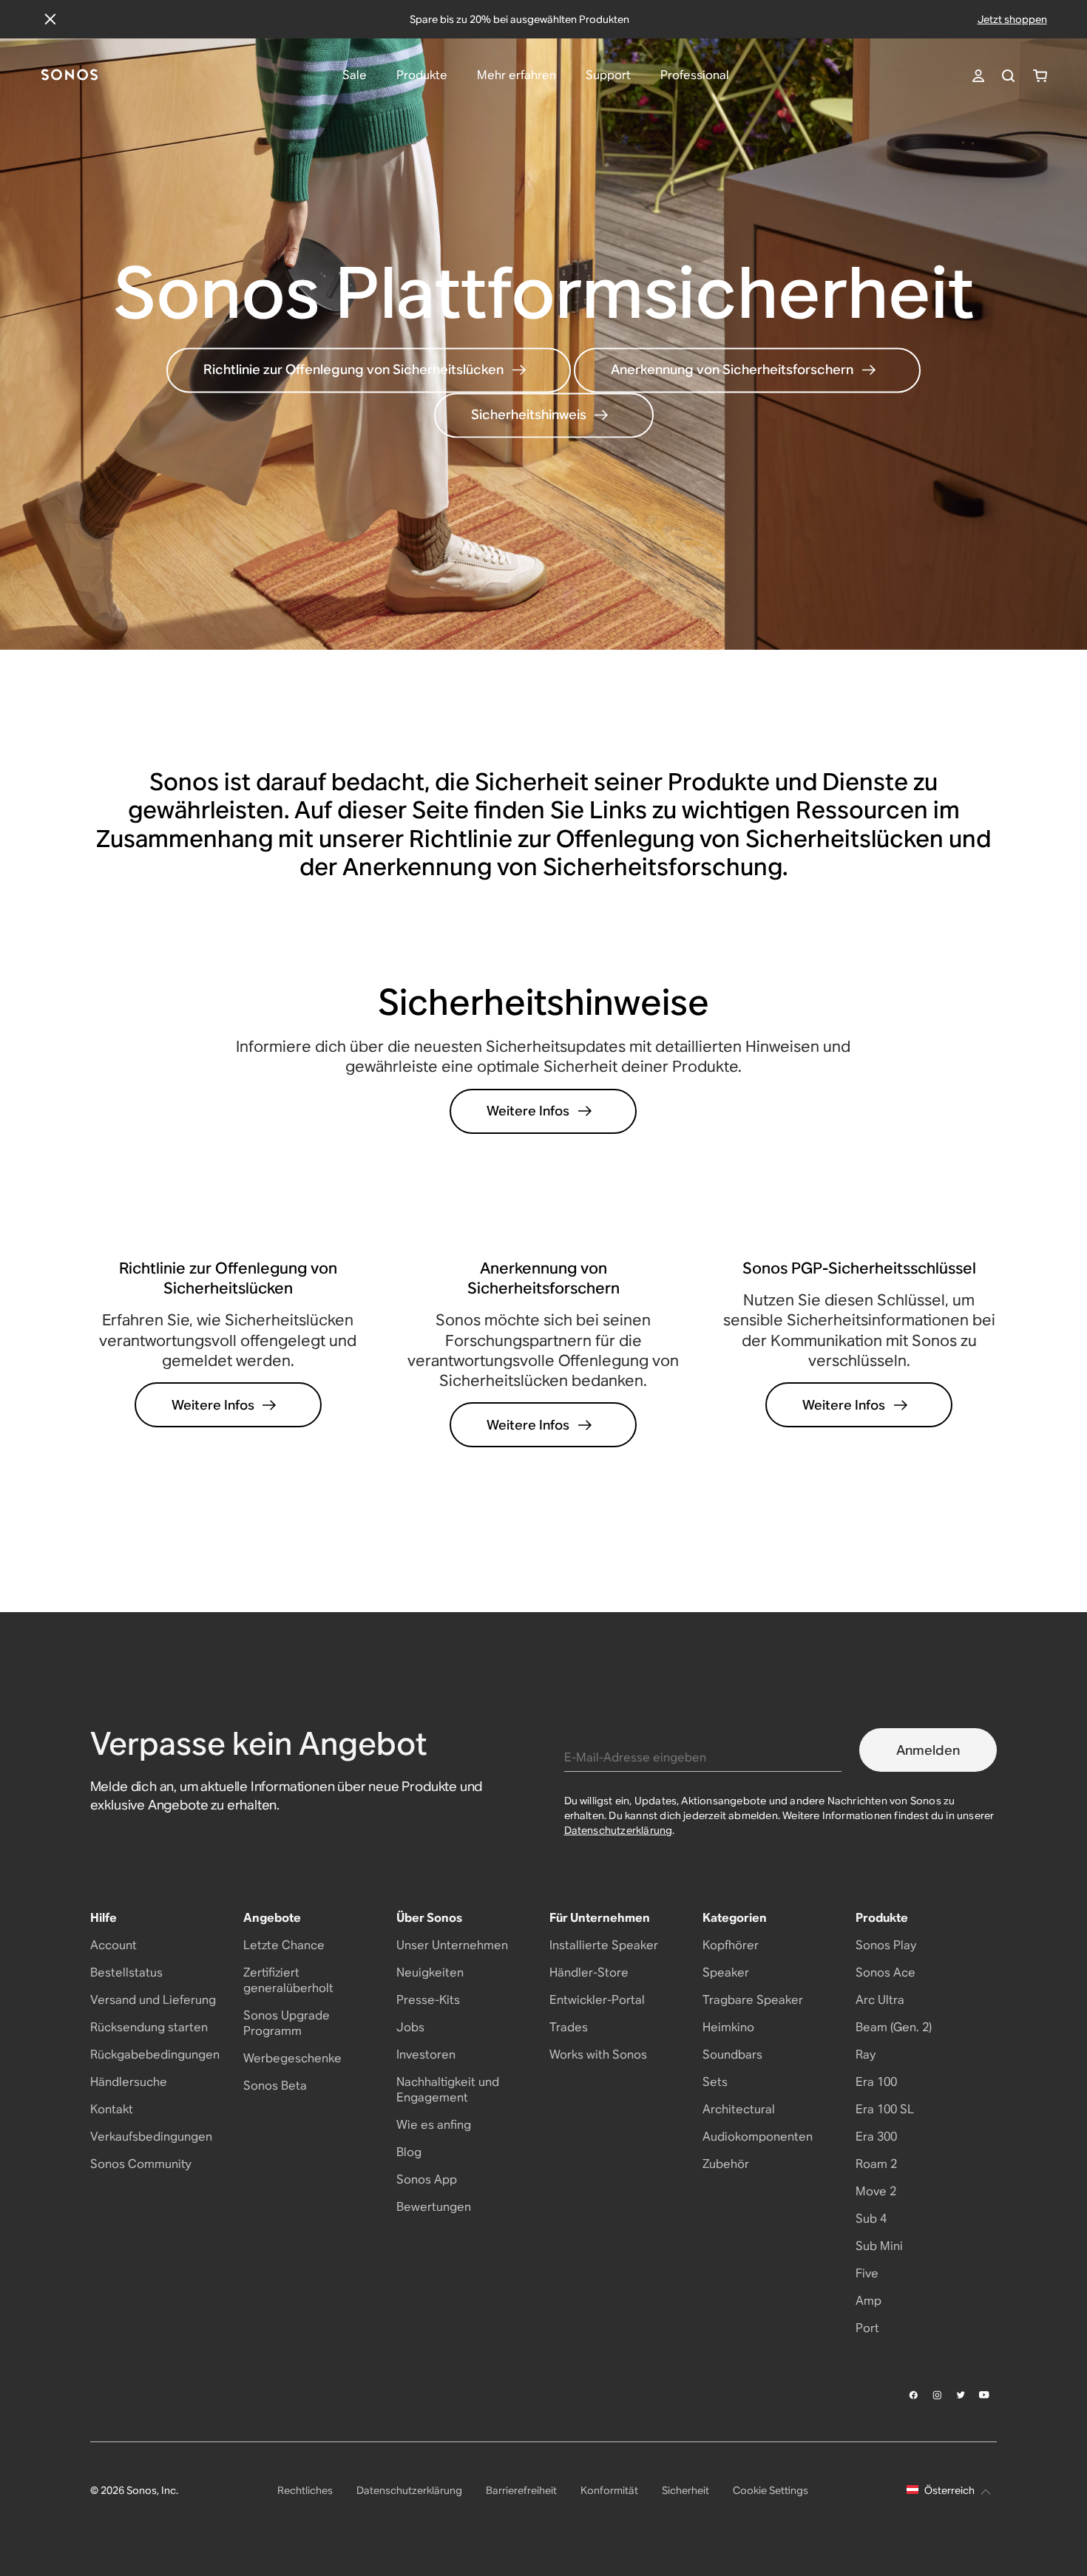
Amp (868, 2301)
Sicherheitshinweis (529, 415)
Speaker (726, 1972)
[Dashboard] (70, 76)
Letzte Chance (284, 1945)
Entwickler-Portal (597, 2000)
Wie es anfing (434, 2125)
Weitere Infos (528, 1111)
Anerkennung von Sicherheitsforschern (732, 370)
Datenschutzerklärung (619, 1830)
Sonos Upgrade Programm (287, 2023)
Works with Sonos (598, 2055)
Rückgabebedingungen (155, 2055)
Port (867, 2328)
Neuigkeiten (430, 1972)
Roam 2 (876, 2164)
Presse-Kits (428, 2000)
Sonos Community (141, 2164)
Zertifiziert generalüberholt (288, 1980)
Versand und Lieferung (153, 2000)
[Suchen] (1008, 76)
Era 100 (876, 2082)
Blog (409, 2152)
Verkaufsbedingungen (151, 2137)
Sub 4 (871, 2219)
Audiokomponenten (758, 2137)
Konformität (609, 2490)
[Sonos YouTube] (985, 2395)
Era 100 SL (885, 2109)
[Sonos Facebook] (914, 2395)
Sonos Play (886, 1945)
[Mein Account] (978, 76)
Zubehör (726, 2164)
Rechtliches (305, 2490)
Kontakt (112, 2109)
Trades (569, 2027)
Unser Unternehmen (452, 1945)
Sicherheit (685, 2490)
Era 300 (876, 2137)
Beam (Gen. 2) (894, 2027)
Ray (866, 2055)
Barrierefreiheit (521, 2490)
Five (867, 2273)
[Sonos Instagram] (938, 2395)
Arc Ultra (880, 2000)
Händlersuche (129, 2082)
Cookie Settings (771, 2490)
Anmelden (928, 1750)
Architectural (739, 2109)
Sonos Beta (275, 2086)
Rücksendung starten (149, 2027)
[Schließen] (50, 19)
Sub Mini (879, 2246)
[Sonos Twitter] (961, 2395)
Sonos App (427, 2179)
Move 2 (876, 2191)
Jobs (410, 2027)
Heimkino (728, 2027)
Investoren (426, 2055)
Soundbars (732, 2055)
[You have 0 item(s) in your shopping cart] (1040, 76)
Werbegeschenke (292, 2058)
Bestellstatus (126, 1972)
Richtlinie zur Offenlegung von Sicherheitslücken (353, 370)
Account (114, 1945)
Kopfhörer (731, 1945)
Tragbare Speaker (753, 2000)
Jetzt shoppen (1012, 19)
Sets (715, 2082)
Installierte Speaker (604, 1945)
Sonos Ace (885, 1972)
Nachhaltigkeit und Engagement (448, 2090)
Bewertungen (434, 2207)
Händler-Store (589, 1972)
